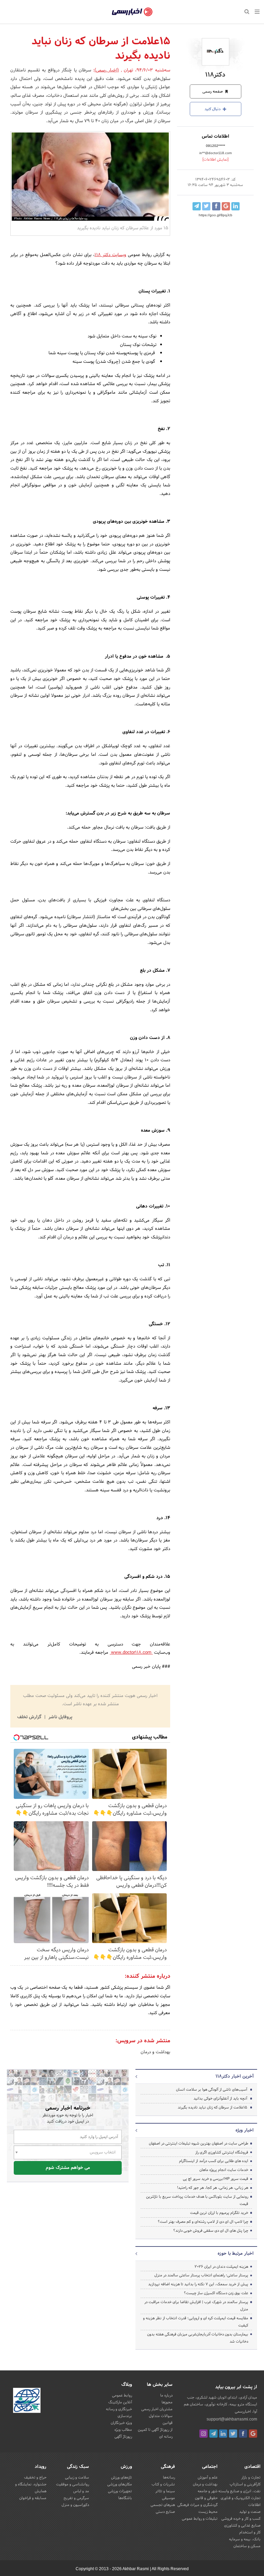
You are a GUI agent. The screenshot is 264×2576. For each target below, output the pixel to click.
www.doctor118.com (131, 1653)
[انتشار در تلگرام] (197, 206)
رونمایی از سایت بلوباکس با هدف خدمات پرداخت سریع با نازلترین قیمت (197, 2200)
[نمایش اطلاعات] (216, 160)
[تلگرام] (213, 2434)
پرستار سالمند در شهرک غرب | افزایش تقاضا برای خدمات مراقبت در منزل (196, 2306)
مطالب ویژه (123, 2430)
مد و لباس (81, 2491)
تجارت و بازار (251, 2477)
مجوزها (167, 2402)
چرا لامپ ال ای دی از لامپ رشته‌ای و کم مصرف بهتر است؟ (203, 2222)
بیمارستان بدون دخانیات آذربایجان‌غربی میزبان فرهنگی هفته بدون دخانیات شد (198, 2338)
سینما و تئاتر (165, 2491)
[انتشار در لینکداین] (235, 206)
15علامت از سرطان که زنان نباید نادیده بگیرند (212, 2107)
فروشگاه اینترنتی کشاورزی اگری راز (222, 2152)
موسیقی (168, 2498)
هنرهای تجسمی (163, 2505)
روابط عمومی (122, 2395)
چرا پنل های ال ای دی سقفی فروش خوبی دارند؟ (211, 2231)
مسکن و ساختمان (247, 2546)
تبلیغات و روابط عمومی (200, 2519)
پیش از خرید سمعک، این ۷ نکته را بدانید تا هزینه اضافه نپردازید (198, 2284)
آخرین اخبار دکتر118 (235, 2077)
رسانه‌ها (169, 2477)
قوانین (168, 2423)
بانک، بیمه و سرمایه (245, 2539)
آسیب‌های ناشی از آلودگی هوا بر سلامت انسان (212, 2090)
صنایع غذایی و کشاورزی (242, 2526)
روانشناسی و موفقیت (73, 2484)
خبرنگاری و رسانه (119, 2409)
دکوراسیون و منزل (75, 2505)
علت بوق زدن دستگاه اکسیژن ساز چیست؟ (216, 2293)
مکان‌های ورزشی (120, 2484)
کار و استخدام (250, 2532)
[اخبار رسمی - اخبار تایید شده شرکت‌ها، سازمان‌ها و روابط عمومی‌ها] (132, 12)
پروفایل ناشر (60, 1717)
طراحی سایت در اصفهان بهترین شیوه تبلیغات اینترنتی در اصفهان (199, 2144)
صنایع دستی (165, 2512)
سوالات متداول (161, 2416)
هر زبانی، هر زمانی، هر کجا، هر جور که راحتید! (213, 2188)
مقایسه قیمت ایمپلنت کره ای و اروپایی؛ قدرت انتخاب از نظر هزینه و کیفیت (196, 2322)
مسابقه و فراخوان (33, 2498)
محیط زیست (208, 2512)
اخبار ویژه (245, 2130)
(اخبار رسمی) (107, 70)
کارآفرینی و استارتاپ (245, 2484)
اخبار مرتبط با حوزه (236, 2254)
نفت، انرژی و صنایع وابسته (239, 2491)
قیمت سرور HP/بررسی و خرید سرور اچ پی (216, 2179)
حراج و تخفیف (35, 2477)
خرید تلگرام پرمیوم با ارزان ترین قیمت (219, 2213)
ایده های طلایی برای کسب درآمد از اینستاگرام (214, 2161)
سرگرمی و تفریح (76, 2498)
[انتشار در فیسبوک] (216, 206)
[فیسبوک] (243, 2434)
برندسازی (125, 2416)
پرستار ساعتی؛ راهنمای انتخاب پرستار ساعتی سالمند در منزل (201, 2275)
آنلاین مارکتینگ (120, 2402)
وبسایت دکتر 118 (110, 255)
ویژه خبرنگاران (121, 2423)
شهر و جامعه (208, 2491)
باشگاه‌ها (125, 2498)
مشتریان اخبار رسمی (157, 2409)
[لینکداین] (223, 2434)
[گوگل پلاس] (253, 2434)
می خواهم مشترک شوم (68, 2168)
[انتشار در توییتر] (206, 206)
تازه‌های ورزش (122, 2477)
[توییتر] (233, 2434)
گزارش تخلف (30, 1717)
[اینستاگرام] (203, 2434)
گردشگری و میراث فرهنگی (197, 2505)
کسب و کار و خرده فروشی (241, 2519)
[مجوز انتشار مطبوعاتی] (27, 2402)
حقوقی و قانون (206, 2498)
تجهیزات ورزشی (120, 2491)
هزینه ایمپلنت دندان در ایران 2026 (221, 2267)
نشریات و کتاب (163, 2484)
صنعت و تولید (250, 2512)
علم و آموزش (208, 2477)
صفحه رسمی (213, 92)
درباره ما (166, 2395)
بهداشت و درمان (155, 2052)
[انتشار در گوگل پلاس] (226, 206)
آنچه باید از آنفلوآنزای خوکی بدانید (220, 2099)
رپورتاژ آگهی (123, 2437)
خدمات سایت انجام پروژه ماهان (224, 2170)
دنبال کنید (213, 109)
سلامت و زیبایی (77, 2477)
